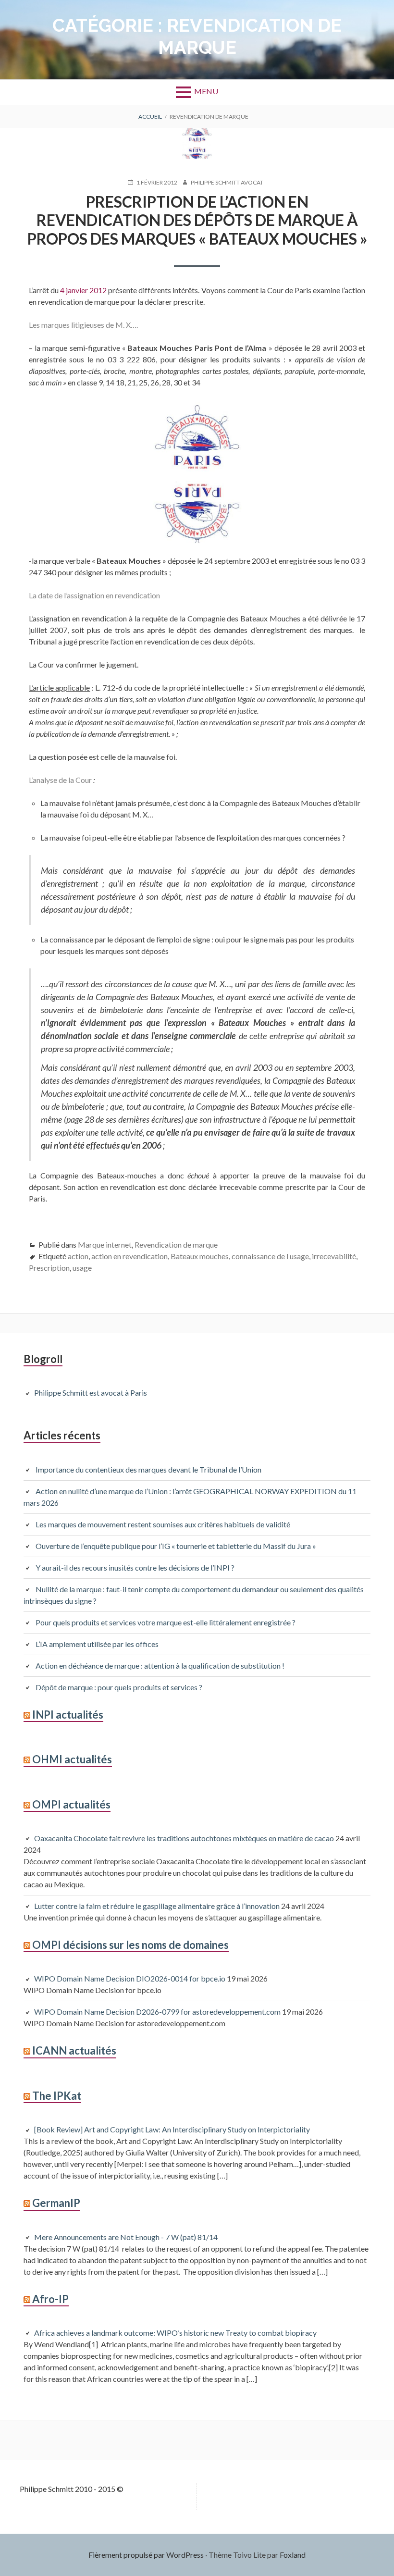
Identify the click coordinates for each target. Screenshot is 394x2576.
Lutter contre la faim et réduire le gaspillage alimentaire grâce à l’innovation (157, 1906)
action (78, 1256)
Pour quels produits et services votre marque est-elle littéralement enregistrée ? (167, 1622)
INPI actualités (68, 1715)
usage (82, 1268)
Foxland (293, 2555)
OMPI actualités (71, 1804)
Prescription (49, 1268)
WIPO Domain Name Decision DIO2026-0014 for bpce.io (130, 1978)
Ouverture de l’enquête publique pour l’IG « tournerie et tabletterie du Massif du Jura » (176, 1546)
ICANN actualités (74, 2050)
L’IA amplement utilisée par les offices (97, 1644)
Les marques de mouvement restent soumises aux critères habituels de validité (163, 1524)
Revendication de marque (176, 1245)
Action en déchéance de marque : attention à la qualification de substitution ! (160, 1666)
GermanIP (56, 2203)
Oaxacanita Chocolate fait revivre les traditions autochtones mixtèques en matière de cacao (184, 1838)
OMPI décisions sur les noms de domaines (130, 1945)
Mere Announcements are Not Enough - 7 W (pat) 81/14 (126, 2237)
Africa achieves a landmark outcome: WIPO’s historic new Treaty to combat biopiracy (175, 2333)
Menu (206, 91)
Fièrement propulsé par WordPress (146, 2555)
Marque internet (105, 1245)
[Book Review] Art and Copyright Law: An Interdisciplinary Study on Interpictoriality (172, 2129)
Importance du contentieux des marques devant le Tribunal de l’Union (148, 1469)
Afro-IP (50, 2299)
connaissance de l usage (270, 1256)
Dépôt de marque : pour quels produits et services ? (119, 1687)
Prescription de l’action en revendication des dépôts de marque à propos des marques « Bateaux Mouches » (197, 220)
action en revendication (129, 1256)
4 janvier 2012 (84, 290)
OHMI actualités (72, 1759)
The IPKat (57, 2096)
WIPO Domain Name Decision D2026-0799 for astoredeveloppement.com (157, 2012)
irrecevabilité (334, 1256)
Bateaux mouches (200, 1256)
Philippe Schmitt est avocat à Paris (91, 1393)
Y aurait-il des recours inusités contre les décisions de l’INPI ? (135, 1567)
